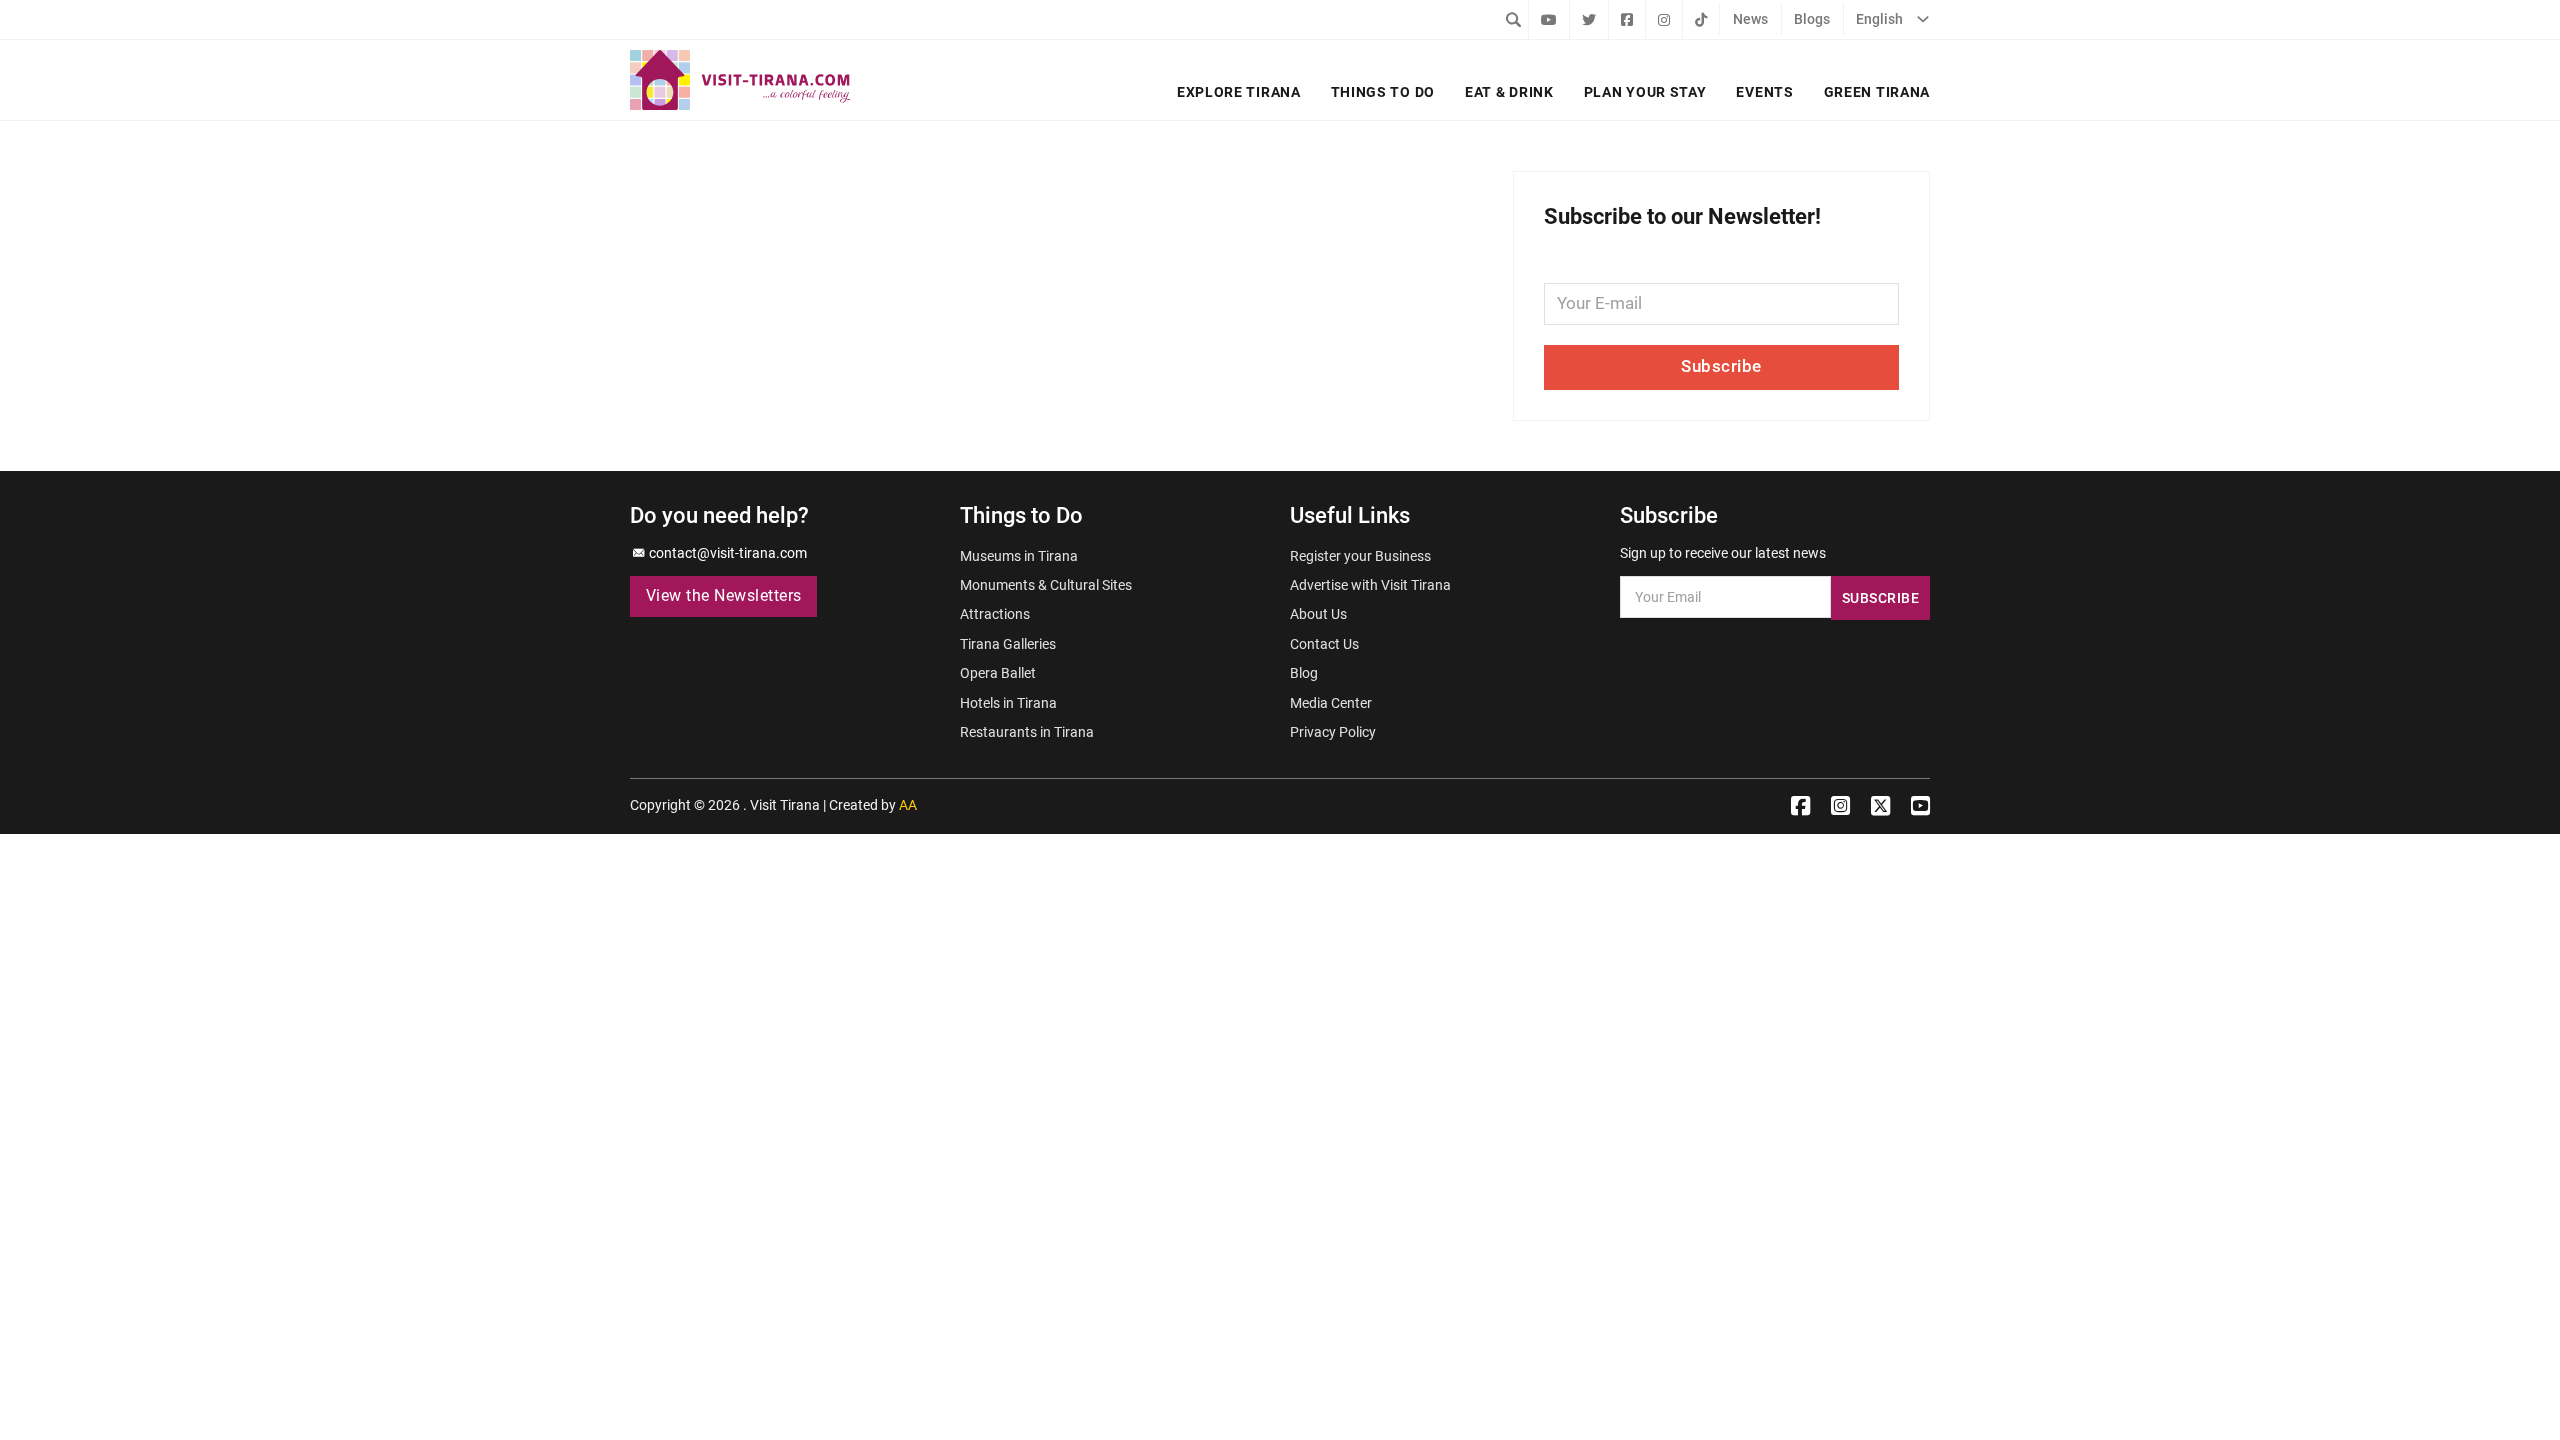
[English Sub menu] (1923, 19)
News (1750, 19)
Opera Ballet (998, 673)
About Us (1318, 614)
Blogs (1812, 19)
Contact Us (1324, 644)
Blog (1304, 673)
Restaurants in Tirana (1027, 732)
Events (1764, 92)
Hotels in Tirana (1008, 703)
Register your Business (1360, 556)
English (1879, 19)
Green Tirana (1877, 92)
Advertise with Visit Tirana (1370, 585)
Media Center (1331, 703)
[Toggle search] (1513, 19)
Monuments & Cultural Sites (1046, 585)
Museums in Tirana (1019, 556)
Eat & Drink (1509, 92)
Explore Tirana (1239, 92)
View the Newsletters (724, 596)
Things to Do (1383, 92)
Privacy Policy (1333, 732)
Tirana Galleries (1008, 644)
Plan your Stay (1645, 92)
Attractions (995, 614)
